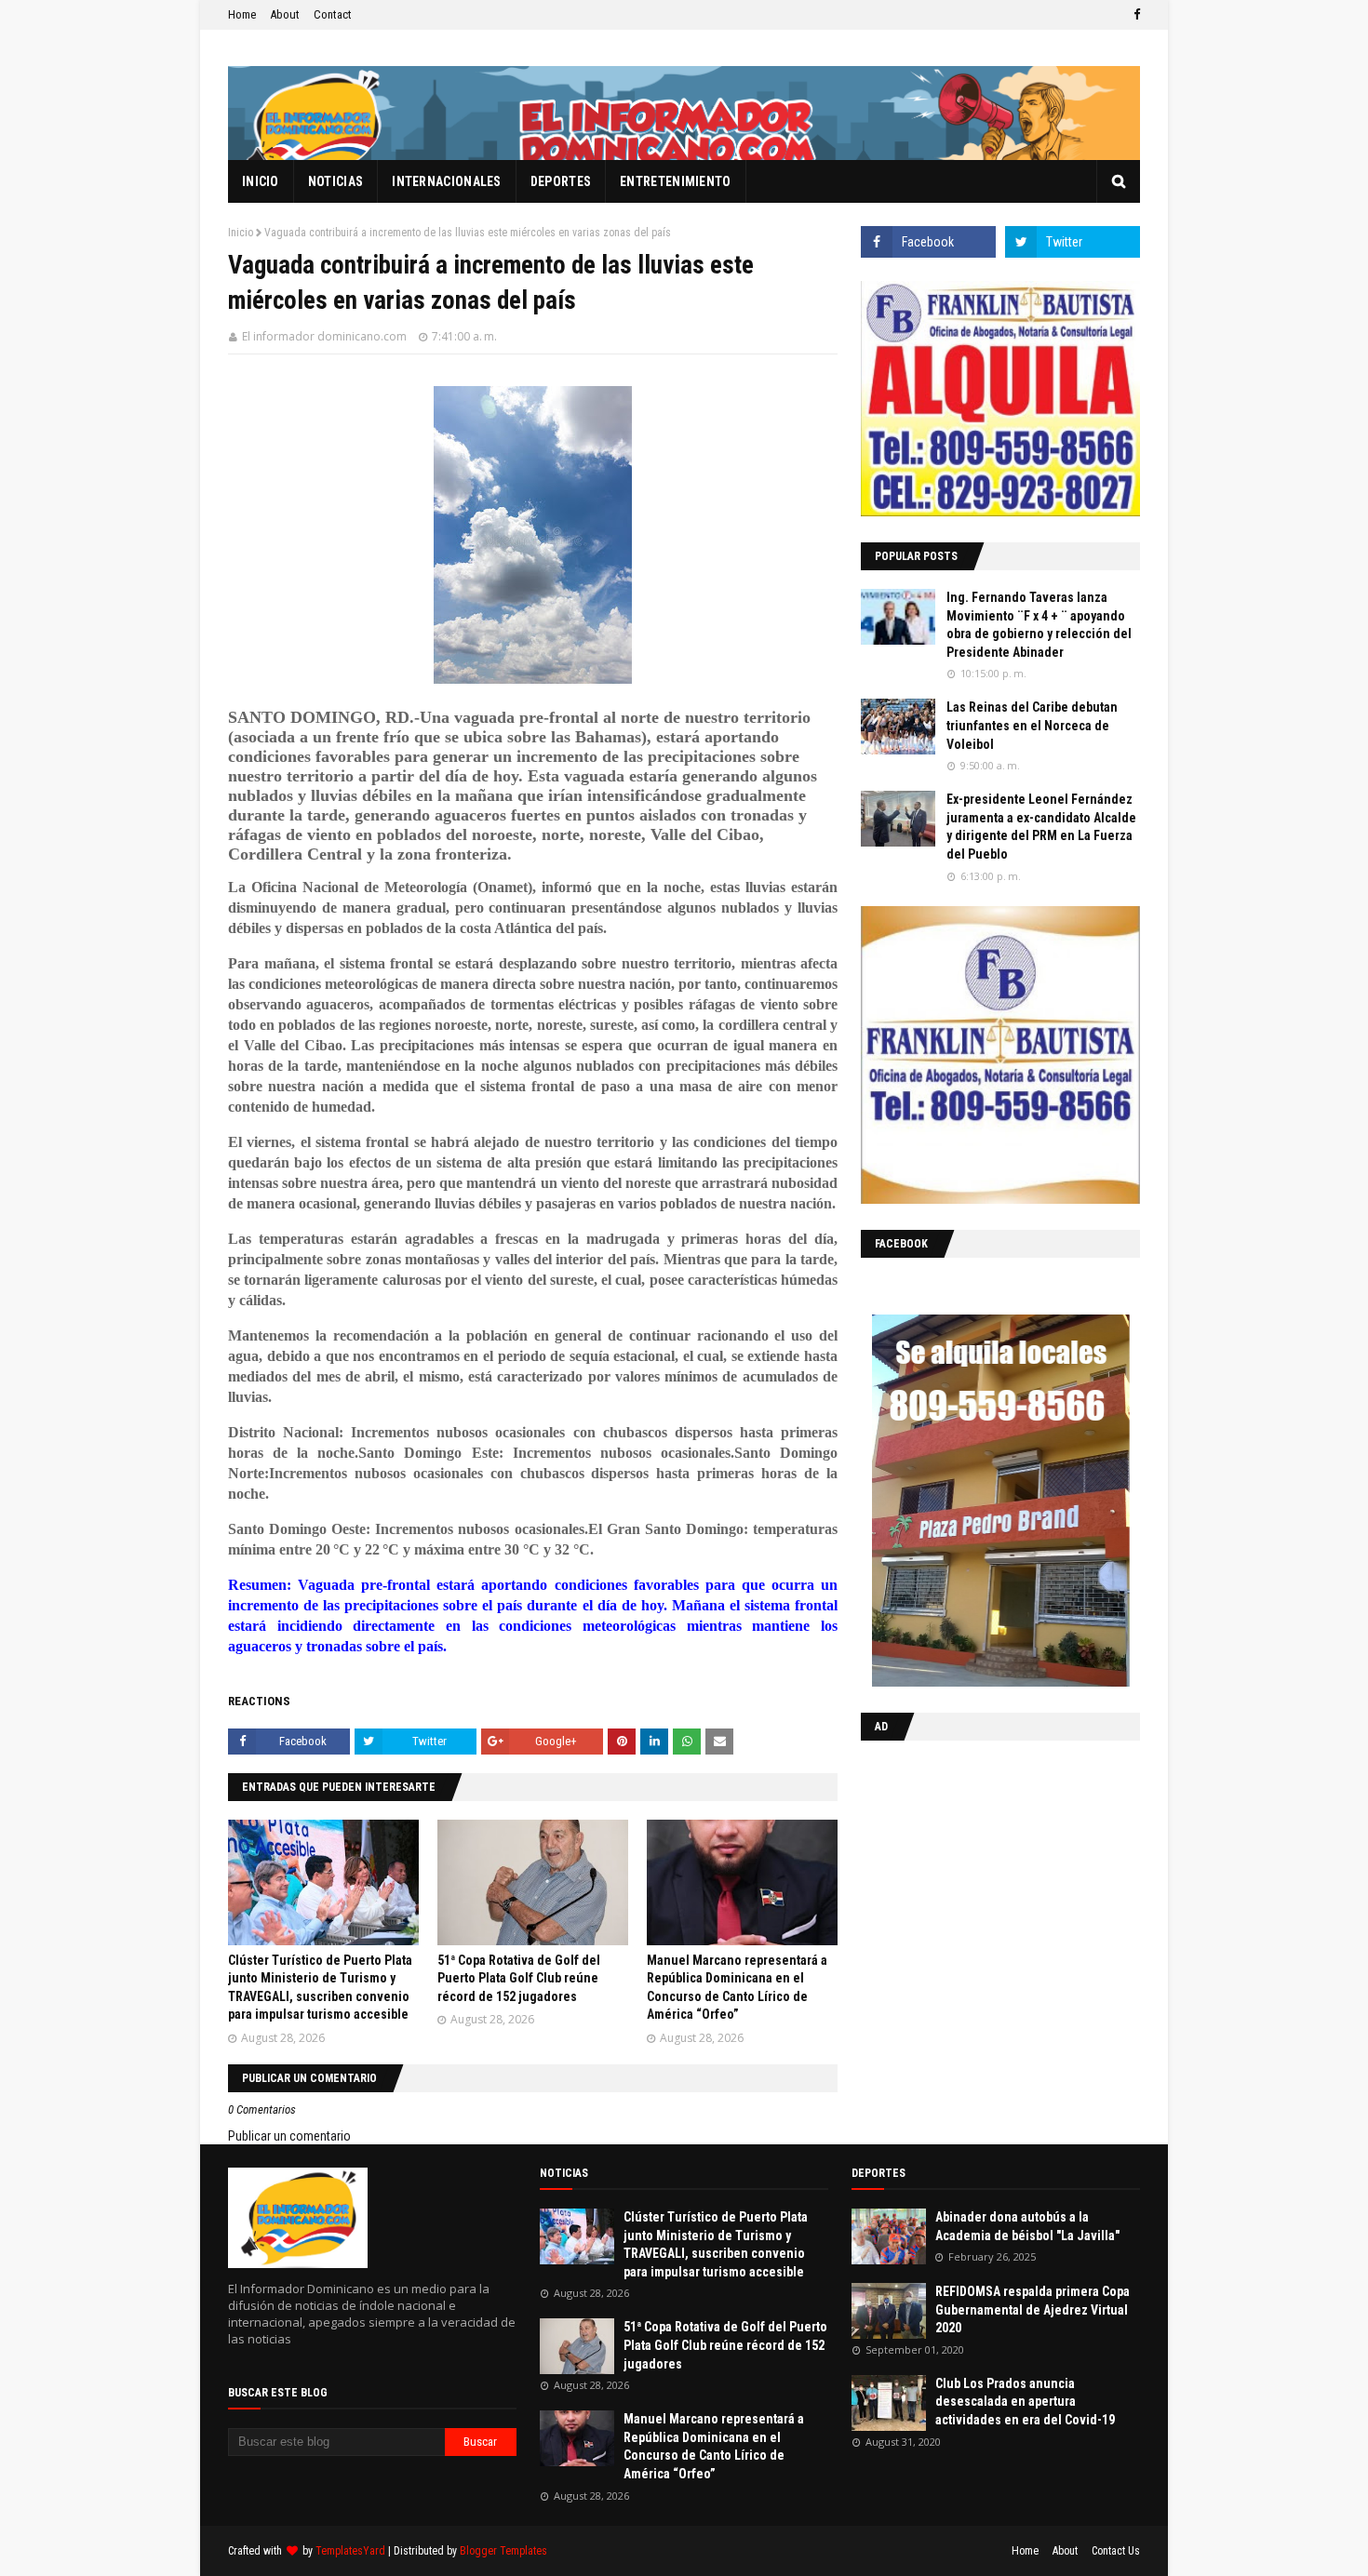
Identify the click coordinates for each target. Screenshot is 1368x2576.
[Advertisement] (977, 1875)
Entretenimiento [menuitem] (676, 181)
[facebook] (1134, 15)
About (285, 14)
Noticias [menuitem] (335, 181)
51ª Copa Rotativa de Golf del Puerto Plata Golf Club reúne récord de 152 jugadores (519, 1978)
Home (242, 14)
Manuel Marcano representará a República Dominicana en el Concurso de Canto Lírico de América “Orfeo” (714, 2446)
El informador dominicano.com (324, 336)
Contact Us (1116, 2551)
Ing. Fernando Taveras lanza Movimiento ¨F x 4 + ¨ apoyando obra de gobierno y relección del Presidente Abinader (1039, 625)
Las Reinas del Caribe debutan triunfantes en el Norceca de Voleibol (1032, 725)
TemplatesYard (350, 2551)
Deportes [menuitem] (561, 181)
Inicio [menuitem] (261, 181)
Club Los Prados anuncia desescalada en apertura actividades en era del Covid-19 (1025, 2402)
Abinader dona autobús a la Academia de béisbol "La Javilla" (1027, 2226)
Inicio (241, 233)
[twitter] (1073, 242)
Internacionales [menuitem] (447, 181)
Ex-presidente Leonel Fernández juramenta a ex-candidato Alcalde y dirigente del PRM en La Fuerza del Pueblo (1041, 827)
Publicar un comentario (289, 2136)
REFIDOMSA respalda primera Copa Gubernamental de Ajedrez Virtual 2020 (1033, 2309)
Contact (333, 14)
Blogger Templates (503, 2551)
